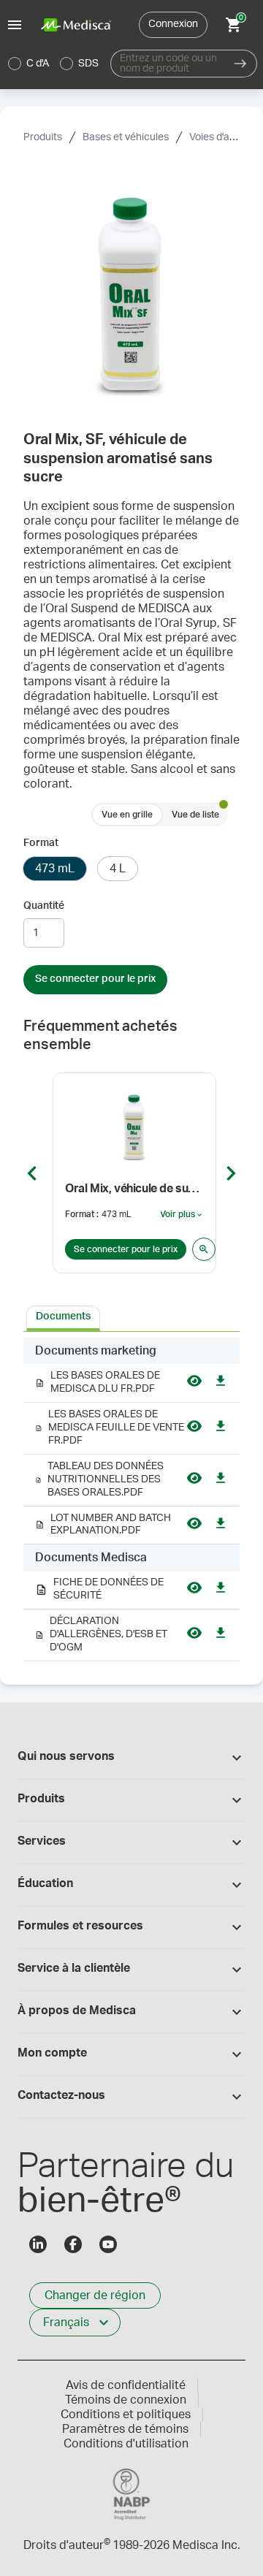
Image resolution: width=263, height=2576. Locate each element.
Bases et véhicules (126, 137)
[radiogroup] (54, 64)
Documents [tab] (63, 1316)
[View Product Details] (204, 1249)
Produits (43, 137)
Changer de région (95, 2295)
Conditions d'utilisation (126, 2444)
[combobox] (167, 64)
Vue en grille (127, 815)
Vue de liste (195, 815)
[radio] (15, 64)
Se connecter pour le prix (95, 979)
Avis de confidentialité (126, 2385)
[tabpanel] (131, 1500)
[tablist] (131, 1317)
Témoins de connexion (126, 2400)
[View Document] (194, 1383)
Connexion (173, 24)
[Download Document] (221, 1383)
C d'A (38, 64)
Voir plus (182, 1215)
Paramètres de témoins (125, 2429)
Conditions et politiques (126, 2415)
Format (41, 843)
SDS (88, 64)
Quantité (44, 906)
